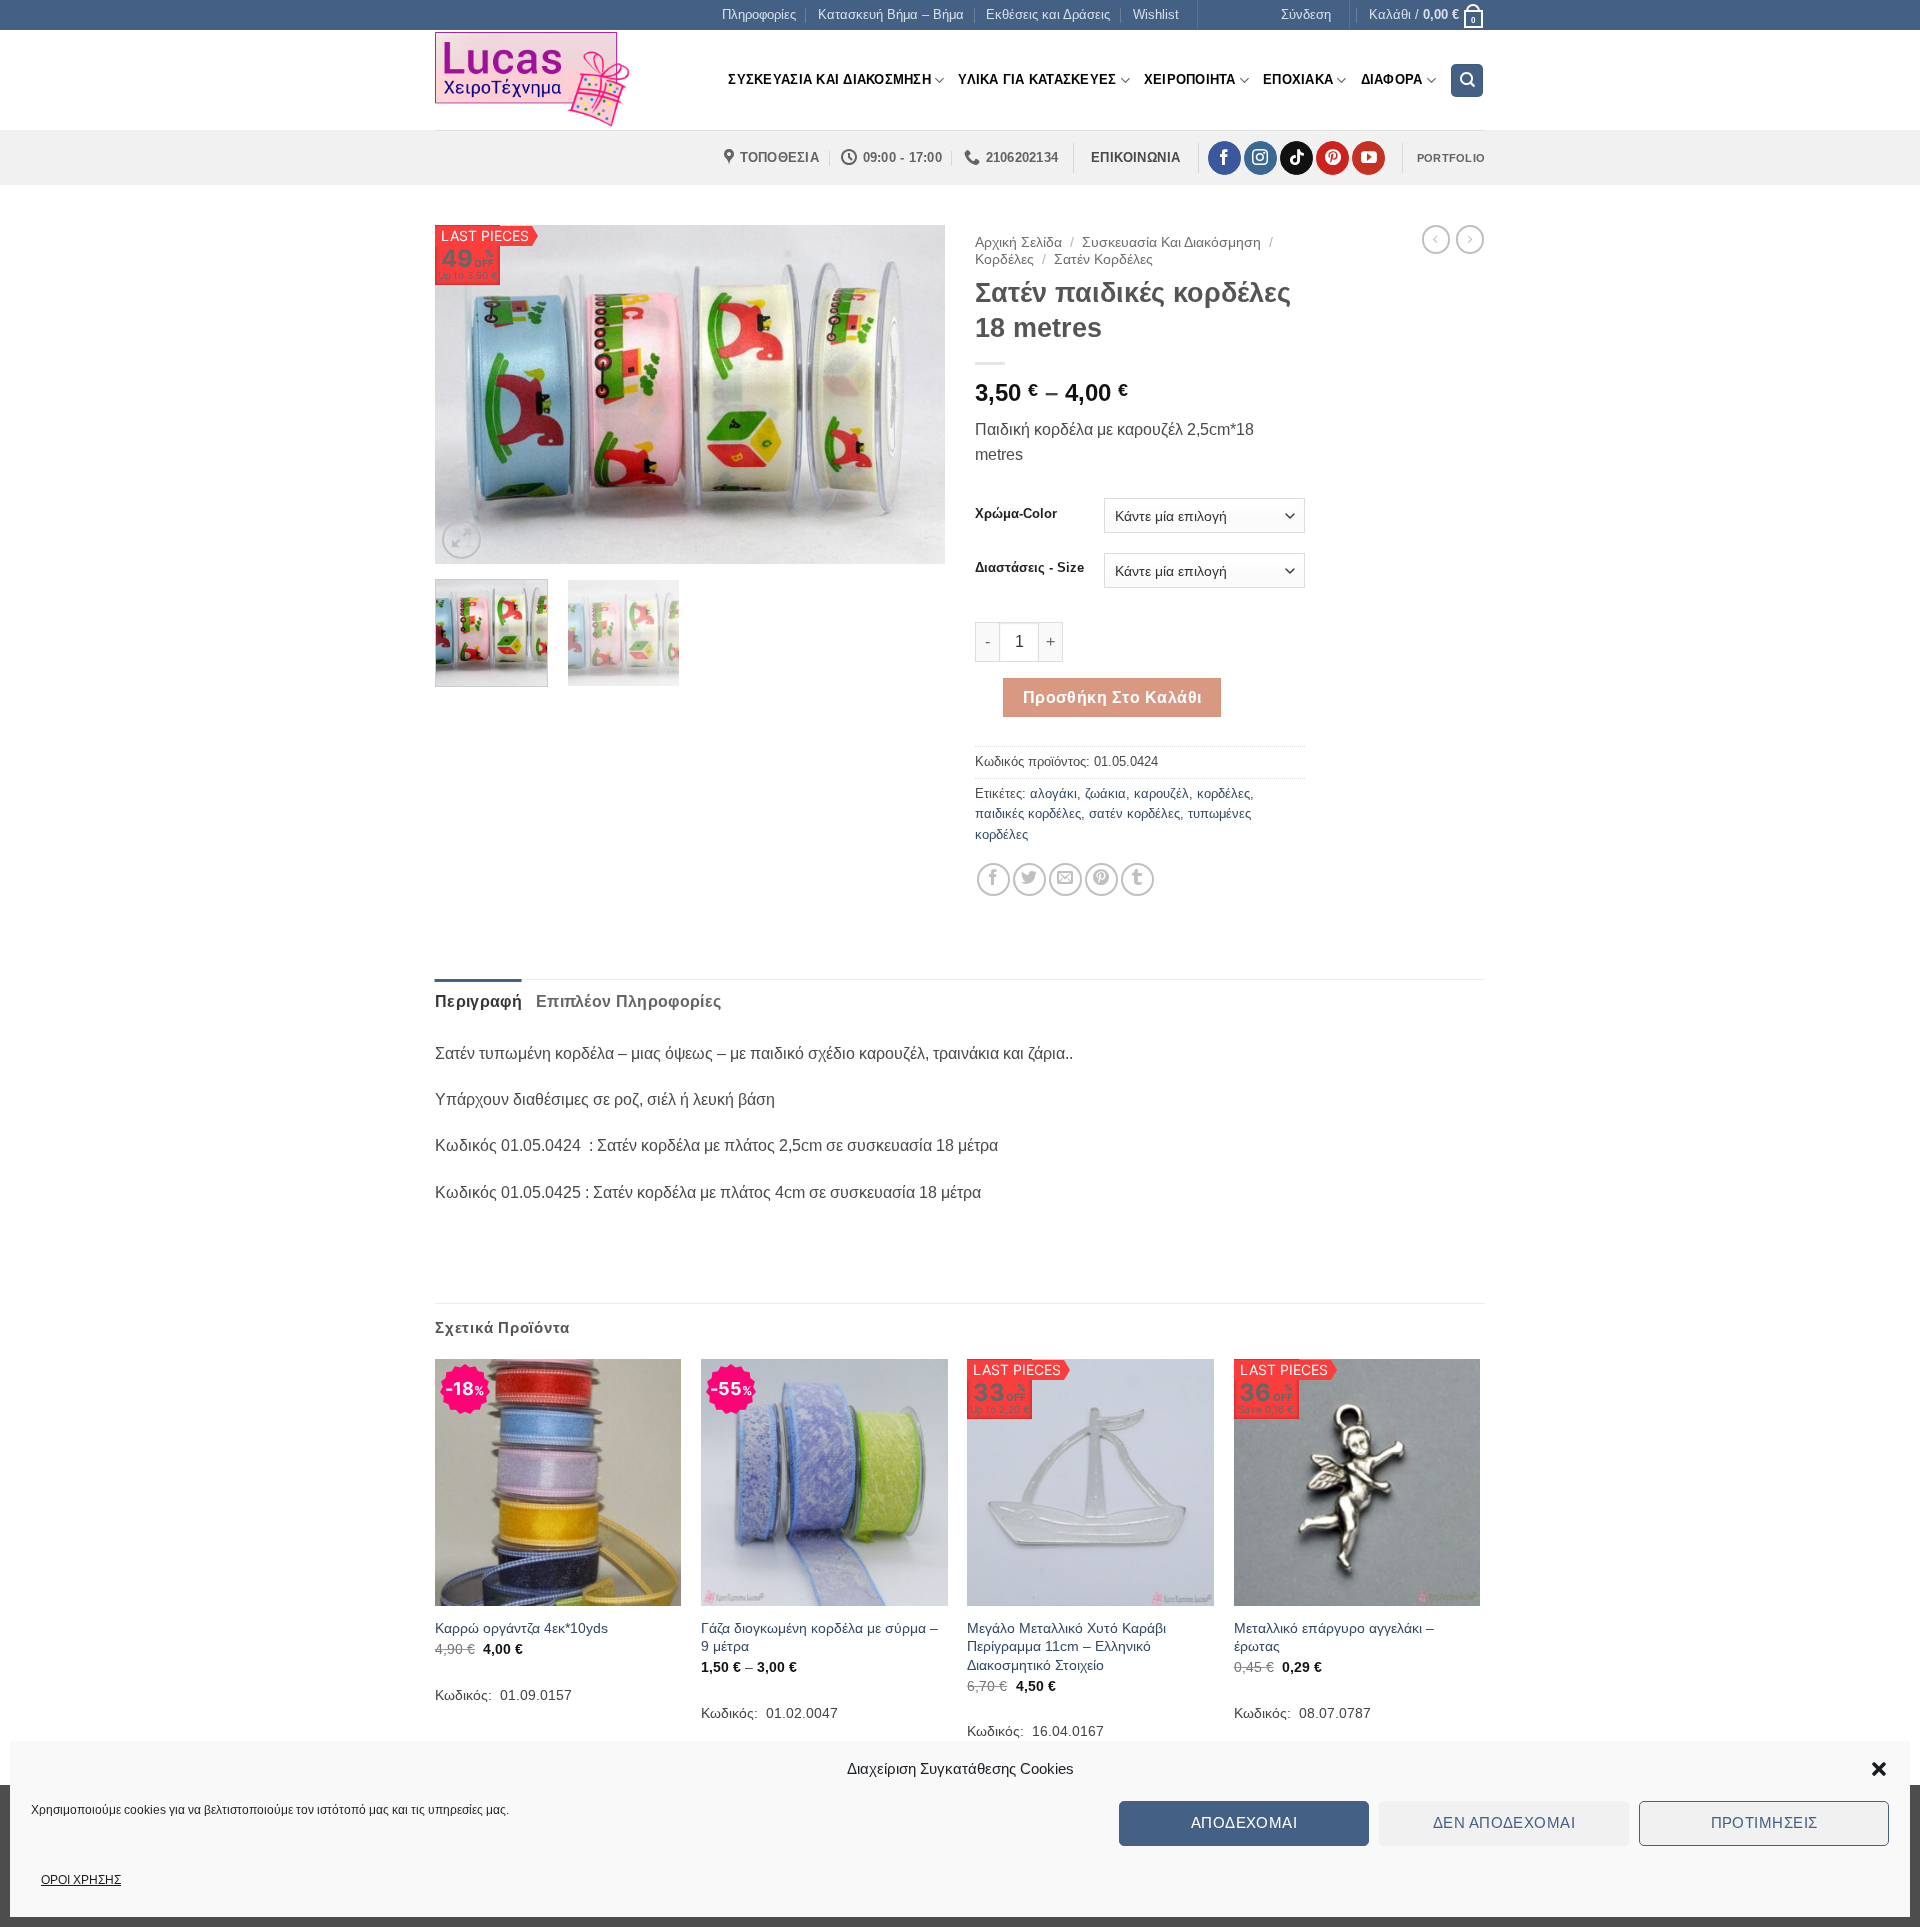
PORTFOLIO (1451, 158)
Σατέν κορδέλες (1103, 259)
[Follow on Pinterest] (1332, 158)
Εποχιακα (1298, 79)
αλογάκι (1053, 793)
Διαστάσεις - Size (1029, 568)
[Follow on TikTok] (1296, 158)
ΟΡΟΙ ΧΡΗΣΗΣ (81, 1880)
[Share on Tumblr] (1137, 879)
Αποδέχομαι (1244, 1822)
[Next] (910, 395)
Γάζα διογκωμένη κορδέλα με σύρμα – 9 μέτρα (819, 1637)
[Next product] (1436, 239)
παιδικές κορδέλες (1028, 813)
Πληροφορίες (759, 14)
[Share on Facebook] (993, 879)
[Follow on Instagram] (1260, 158)
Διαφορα (1392, 79)
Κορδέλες (1004, 259)
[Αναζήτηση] (1467, 80)
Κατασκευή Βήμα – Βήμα (891, 14)
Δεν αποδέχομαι (1504, 1822)
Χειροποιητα (1190, 79)
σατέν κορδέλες (1134, 813)
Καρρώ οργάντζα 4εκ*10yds (521, 1628)
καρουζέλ (1161, 793)
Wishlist (1156, 14)
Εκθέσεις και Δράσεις (1048, 14)
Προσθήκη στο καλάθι (1112, 697)
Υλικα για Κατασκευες (1037, 79)
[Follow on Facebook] (1224, 158)
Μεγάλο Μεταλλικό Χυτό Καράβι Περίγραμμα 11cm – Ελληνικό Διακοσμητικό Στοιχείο (1066, 1646)
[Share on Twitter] (1029, 879)
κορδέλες (1223, 793)
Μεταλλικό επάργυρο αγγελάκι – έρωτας (1334, 1637)
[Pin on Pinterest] (1101, 879)
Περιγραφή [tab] (478, 1001)
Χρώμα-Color (1016, 514)
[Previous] (470, 395)
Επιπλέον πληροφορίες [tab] (628, 1001)
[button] (1879, 1769)
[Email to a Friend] (1065, 879)
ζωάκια (1105, 793)
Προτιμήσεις (1764, 1822)
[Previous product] (1470, 239)
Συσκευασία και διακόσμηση (1171, 242)
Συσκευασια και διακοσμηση (829, 79)
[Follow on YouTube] (1368, 158)
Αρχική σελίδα (1018, 242)
